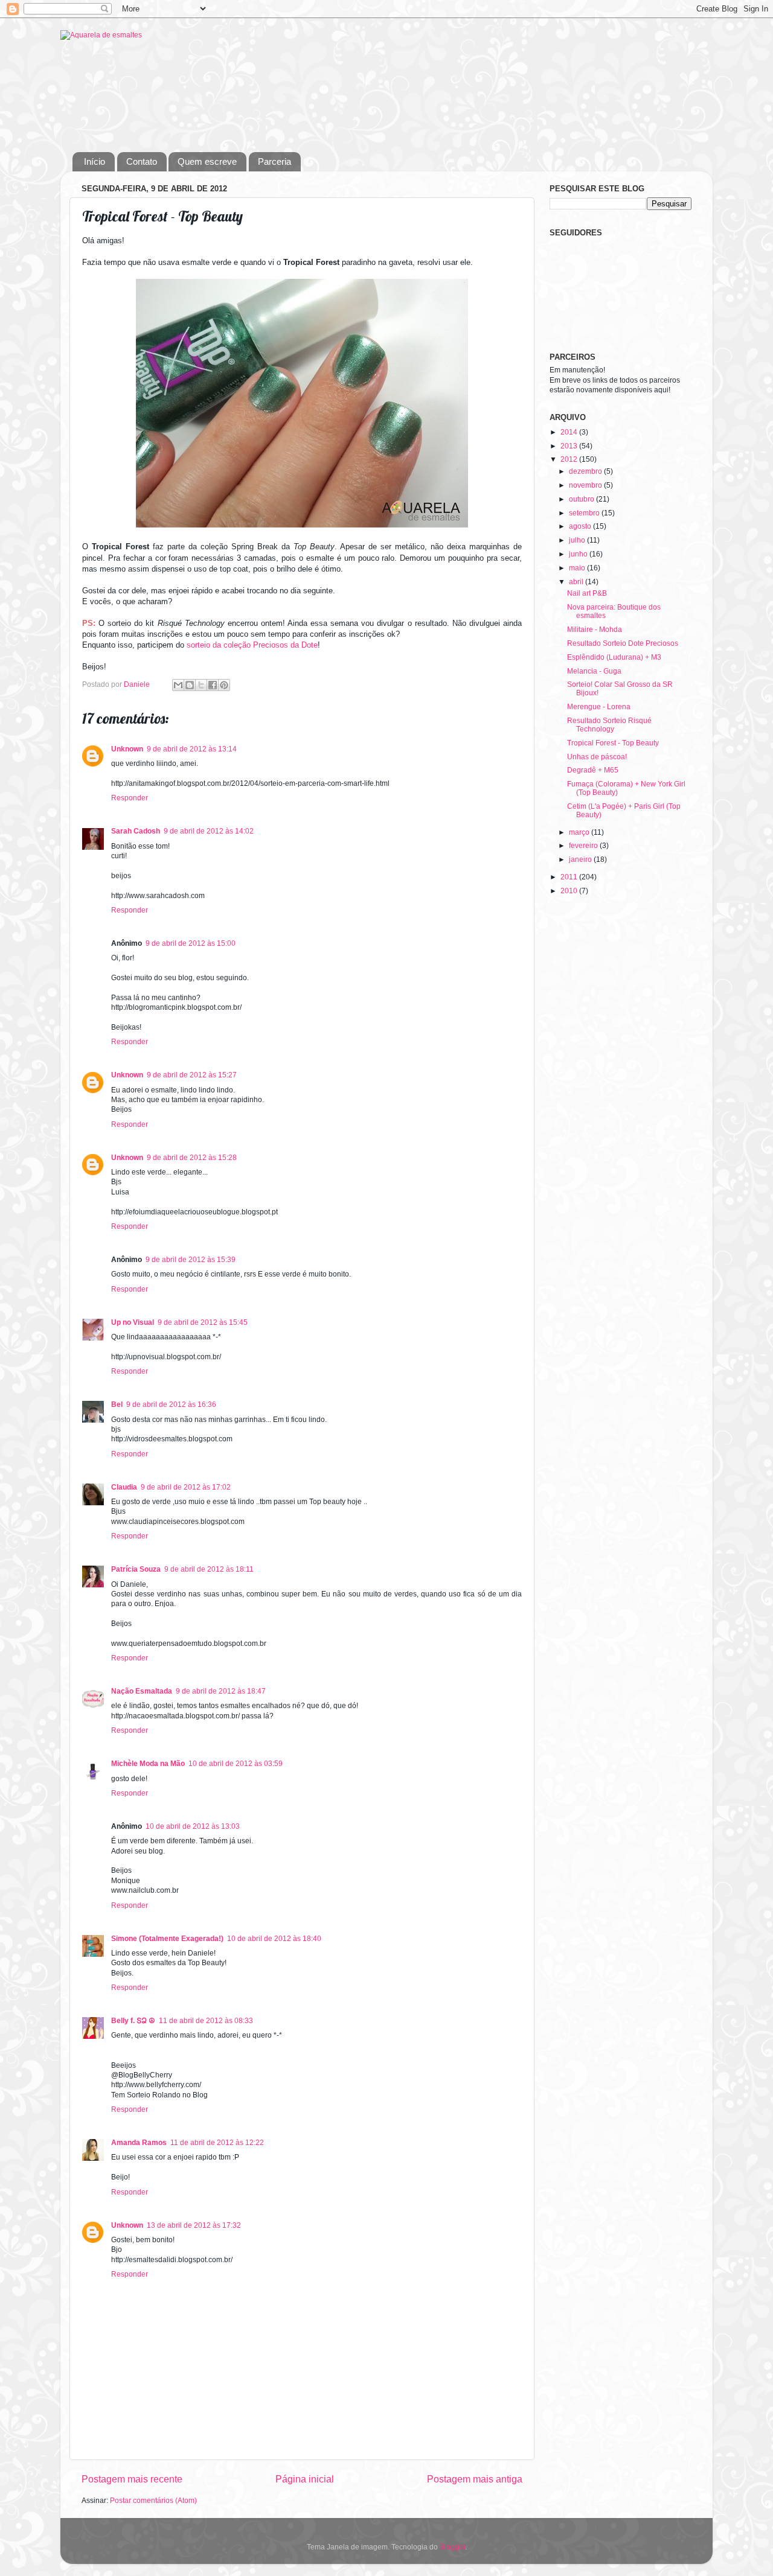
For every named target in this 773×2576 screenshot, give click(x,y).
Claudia (124, 1487)
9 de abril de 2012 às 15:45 (203, 1322)
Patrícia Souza (136, 1569)
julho (578, 540)
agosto (581, 526)
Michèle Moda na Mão (148, 1763)
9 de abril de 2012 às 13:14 (192, 749)
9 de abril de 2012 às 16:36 (171, 1404)
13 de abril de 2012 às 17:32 (194, 2225)
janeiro (581, 859)
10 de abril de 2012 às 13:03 (193, 1826)
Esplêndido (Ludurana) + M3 (614, 657)
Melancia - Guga (594, 671)
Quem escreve (207, 161)
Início (95, 161)
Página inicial (305, 2479)
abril (577, 582)
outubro (582, 499)
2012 (570, 459)
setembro (585, 513)
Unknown (127, 749)
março (580, 832)
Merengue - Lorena (599, 706)
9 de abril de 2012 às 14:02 (209, 831)
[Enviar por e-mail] (178, 685)
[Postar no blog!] (190, 685)
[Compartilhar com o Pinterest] (224, 685)
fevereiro (584, 845)
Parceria (274, 161)
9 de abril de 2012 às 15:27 (192, 1075)
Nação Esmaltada (142, 1691)
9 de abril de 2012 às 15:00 (191, 943)
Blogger (452, 2547)
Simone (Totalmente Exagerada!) (167, 1938)
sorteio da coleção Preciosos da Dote (251, 645)
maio (578, 568)
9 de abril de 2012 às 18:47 (221, 1691)
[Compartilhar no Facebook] (213, 685)
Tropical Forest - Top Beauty (613, 743)
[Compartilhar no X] (201, 685)
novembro (586, 485)
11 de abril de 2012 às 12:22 (217, 2142)
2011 (570, 877)
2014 (570, 432)
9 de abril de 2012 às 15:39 (191, 1259)
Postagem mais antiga (475, 2479)
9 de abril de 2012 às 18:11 (209, 1569)
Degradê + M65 (593, 770)
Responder (130, 798)
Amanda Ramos (139, 2142)
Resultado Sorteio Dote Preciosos (623, 643)
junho (579, 554)
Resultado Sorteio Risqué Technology (609, 725)
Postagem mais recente (132, 2479)
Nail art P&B (587, 593)
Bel (117, 1404)
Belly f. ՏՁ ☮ (133, 2020)
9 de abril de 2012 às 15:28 (192, 1157)
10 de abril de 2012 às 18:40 (274, 1938)
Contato (142, 161)
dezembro (586, 471)
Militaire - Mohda (595, 629)
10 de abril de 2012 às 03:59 (236, 1763)
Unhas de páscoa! (597, 757)
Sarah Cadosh (136, 831)
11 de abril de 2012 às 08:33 (206, 2020)
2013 (570, 446)
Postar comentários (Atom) (153, 2500)
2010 (570, 891)
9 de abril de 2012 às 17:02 (186, 1487)
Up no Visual (133, 1322)
